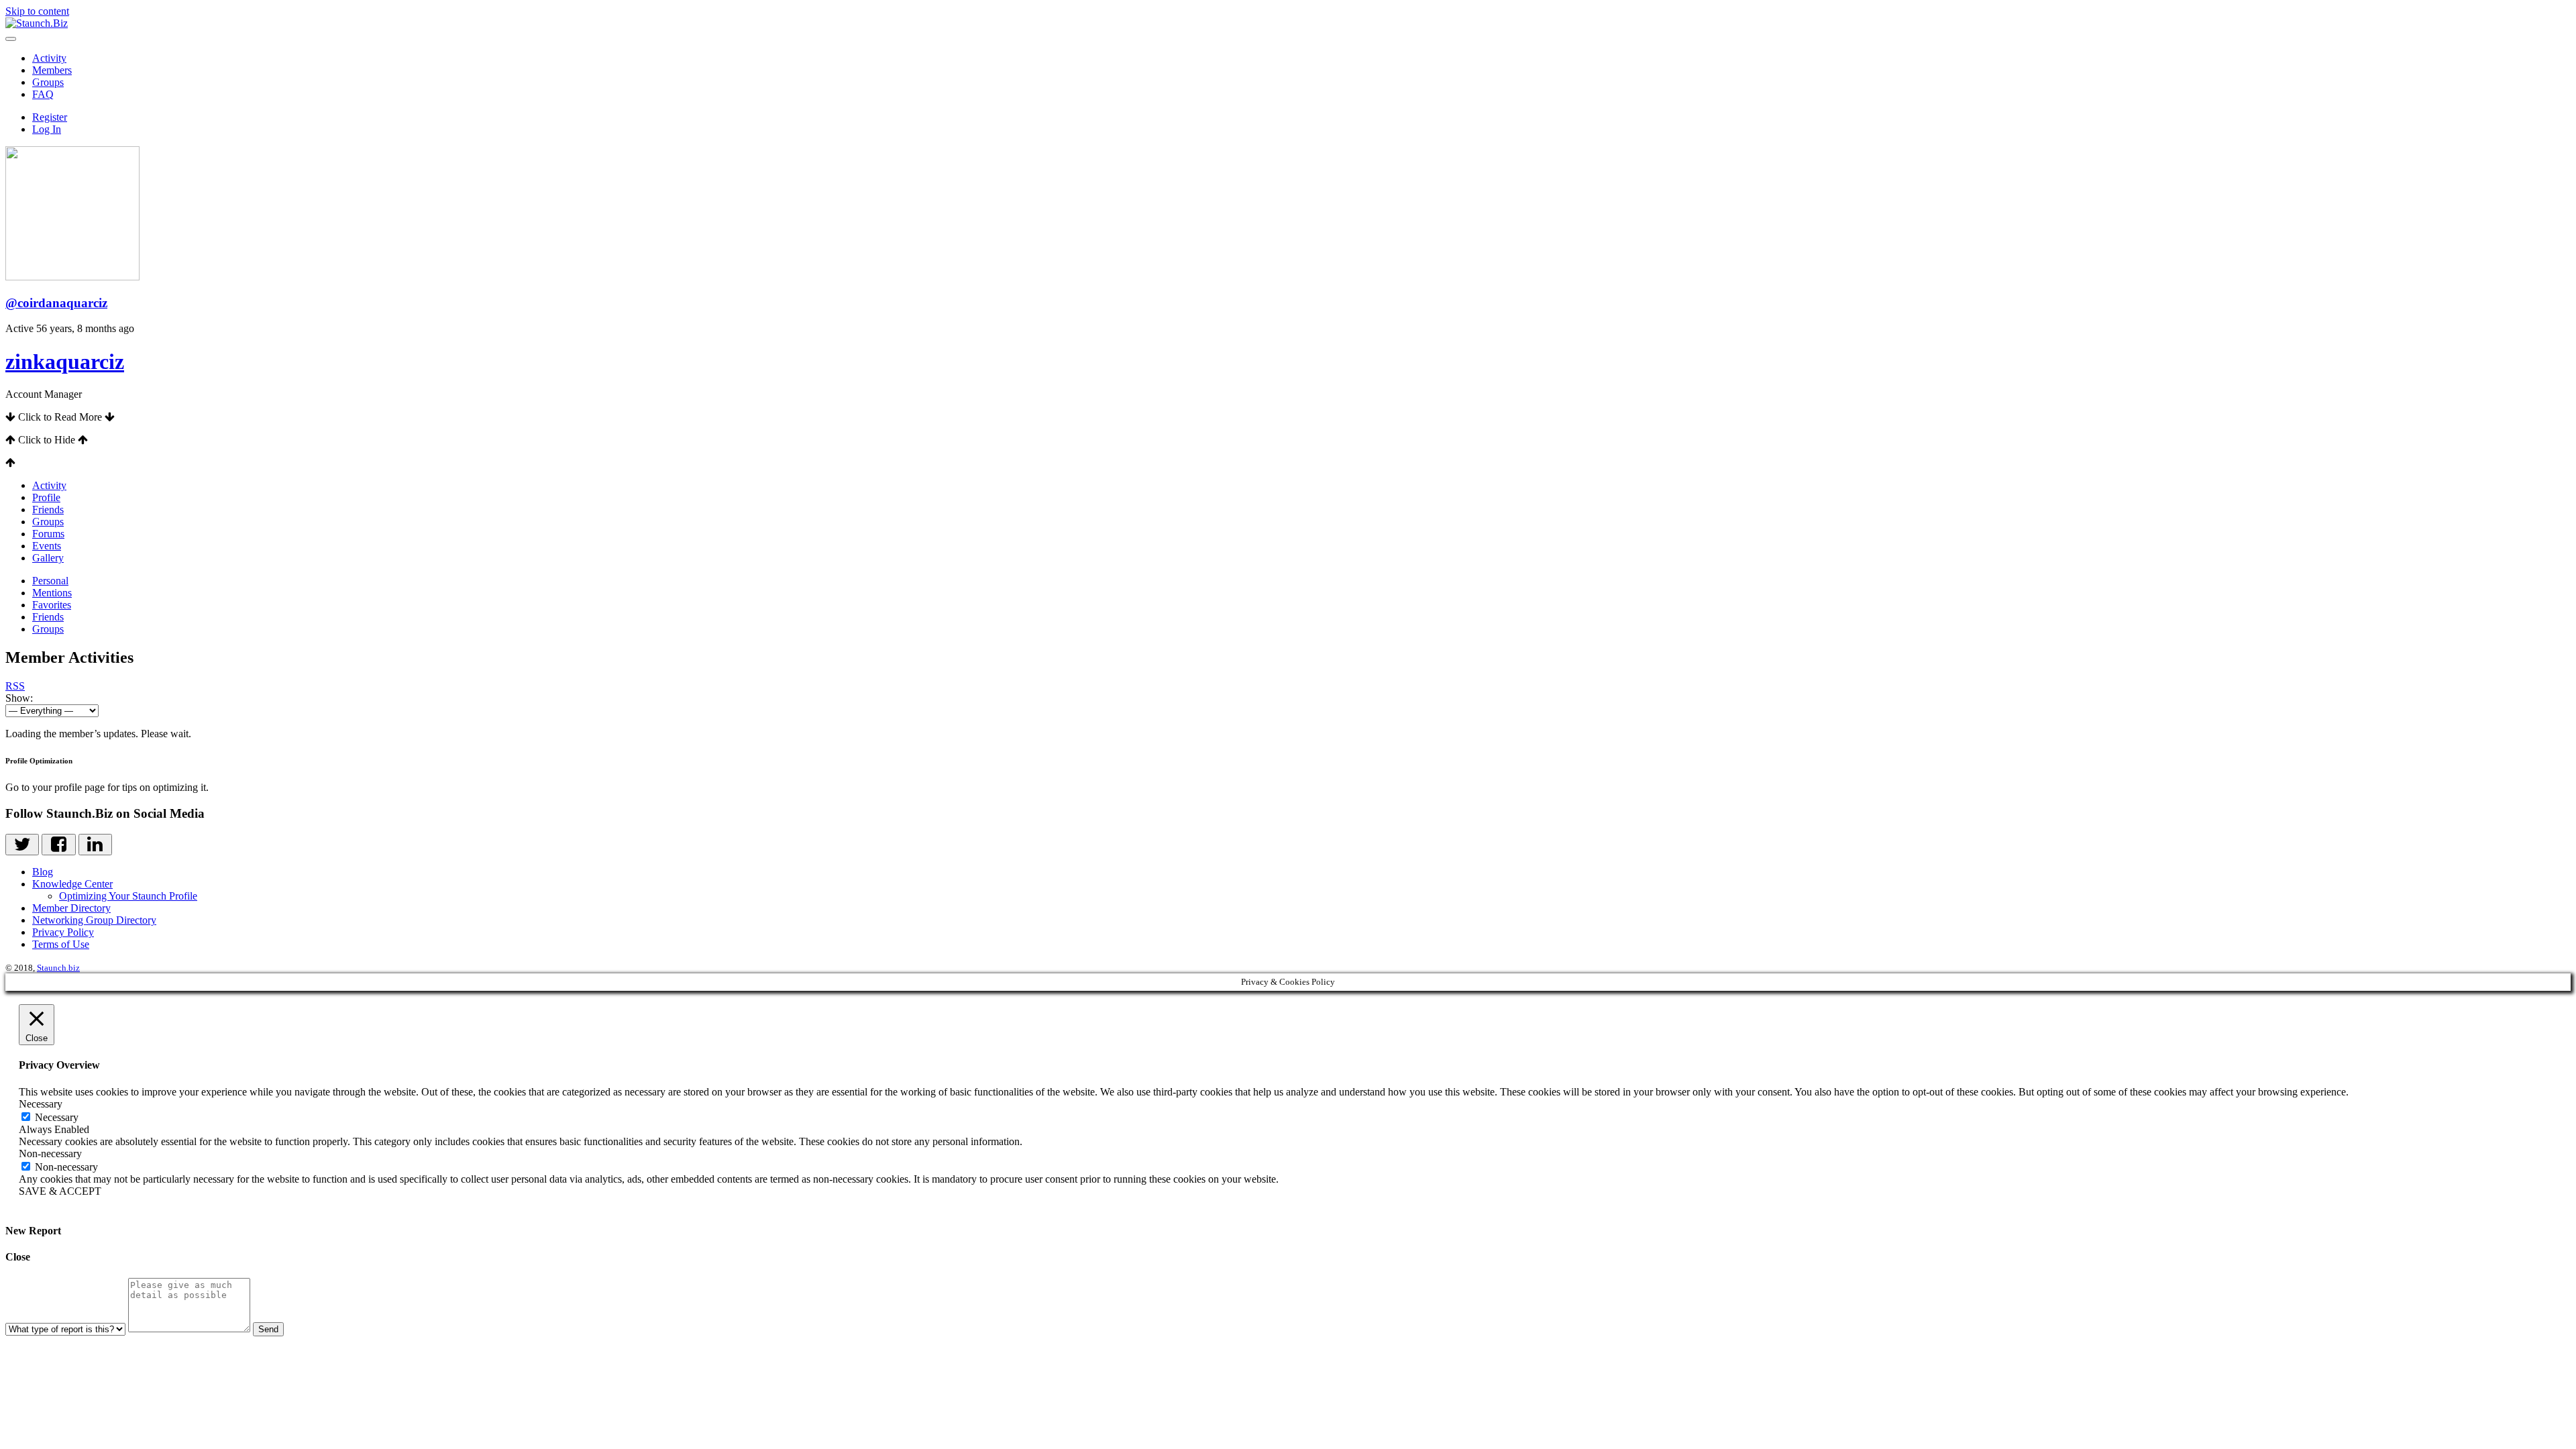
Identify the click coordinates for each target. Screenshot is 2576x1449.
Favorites (52, 605)
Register (50, 117)
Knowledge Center (72, 884)
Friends (48, 509)
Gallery (48, 558)
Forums (48, 534)
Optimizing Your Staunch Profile (128, 896)
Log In (47, 129)
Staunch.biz (58, 968)
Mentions (52, 593)
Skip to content (37, 11)
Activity (49, 58)
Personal (50, 581)
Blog (43, 872)
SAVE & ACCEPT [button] (60, 1191)
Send (268, 1329)
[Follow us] (22, 845)
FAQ (43, 94)
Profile (46, 497)
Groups (48, 82)
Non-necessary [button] (50, 1153)
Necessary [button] (41, 1104)
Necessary (57, 1117)
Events (47, 546)
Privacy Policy (63, 932)
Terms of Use (61, 944)
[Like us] (58, 845)
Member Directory (71, 908)
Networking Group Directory (94, 920)
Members (52, 70)
